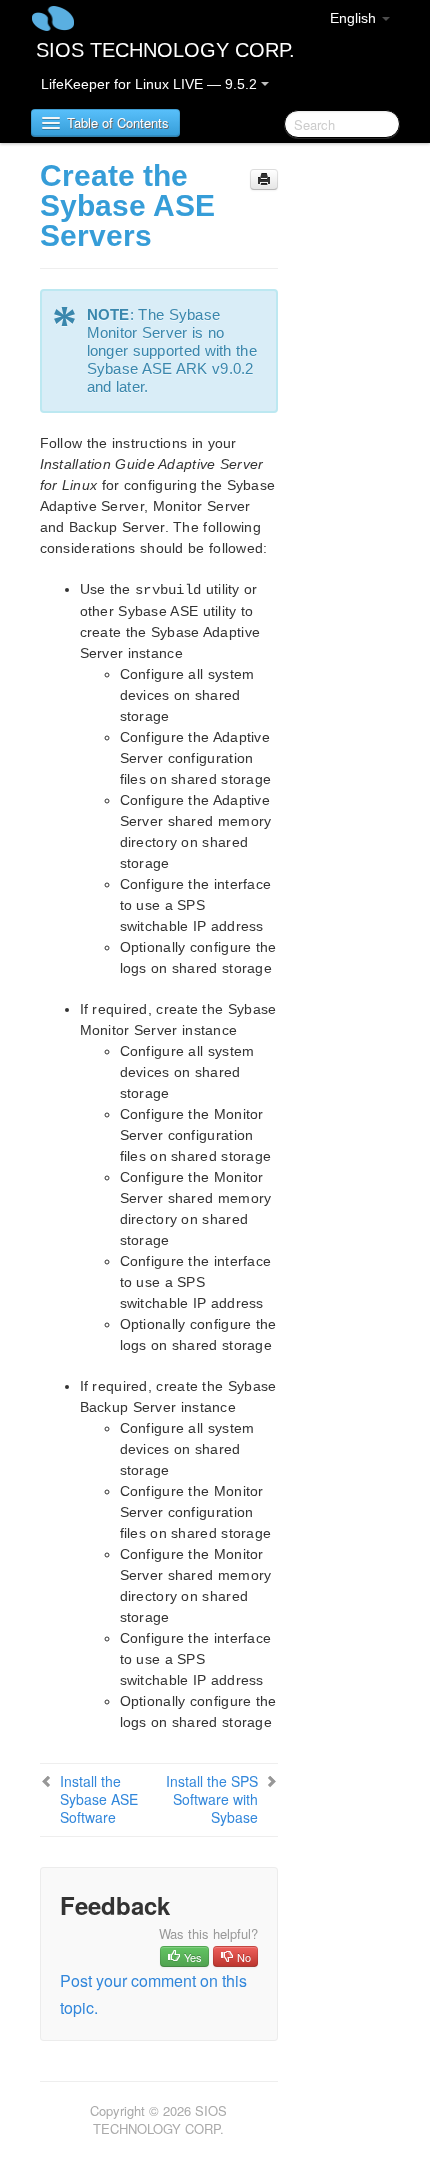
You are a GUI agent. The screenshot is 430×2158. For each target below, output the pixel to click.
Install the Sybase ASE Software (99, 1799)
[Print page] (264, 179)
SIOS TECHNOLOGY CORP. (165, 50)
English (355, 18)
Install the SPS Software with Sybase (212, 1799)
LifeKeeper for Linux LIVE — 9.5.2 (151, 84)
